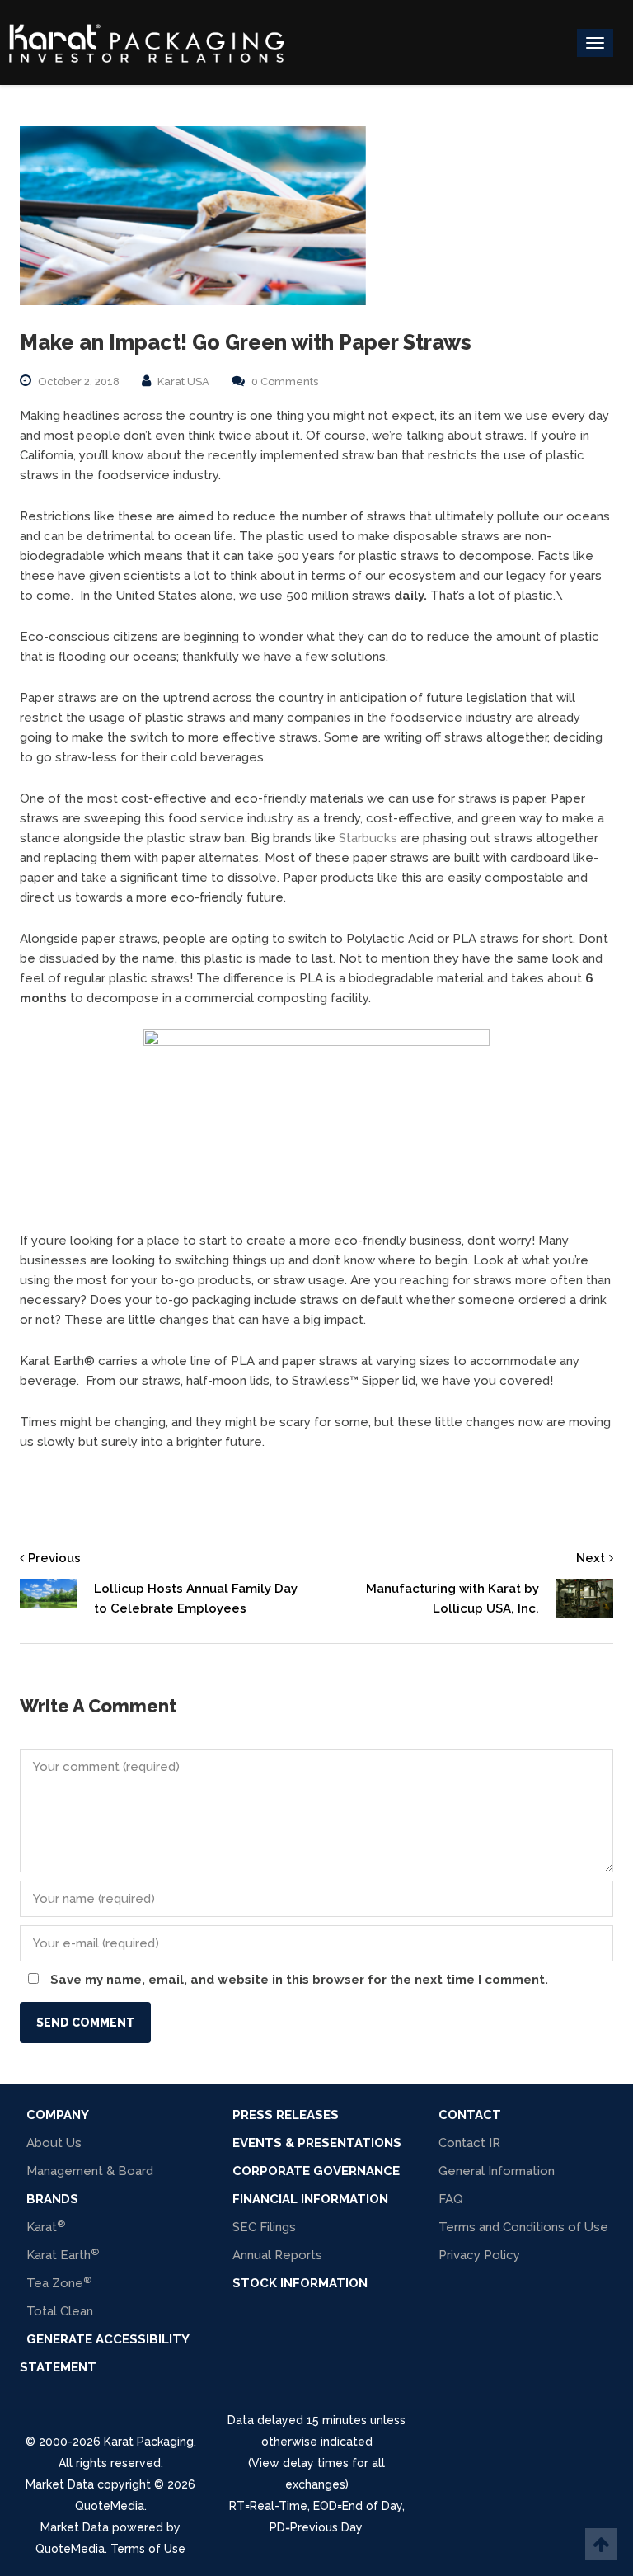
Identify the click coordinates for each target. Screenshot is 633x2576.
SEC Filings (264, 2227)
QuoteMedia (110, 2506)
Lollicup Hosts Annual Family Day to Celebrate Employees (196, 1599)
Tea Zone (59, 2283)
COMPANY (58, 2115)
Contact (470, 2115)
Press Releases (286, 2115)
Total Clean (60, 2311)
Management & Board (90, 2171)
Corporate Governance (316, 2171)
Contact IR (469, 2143)
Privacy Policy (479, 2255)
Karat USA (183, 381)
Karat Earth (63, 2255)
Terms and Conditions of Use (523, 2227)
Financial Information (310, 2199)
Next (591, 1558)
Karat (46, 2227)
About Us (54, 2143)
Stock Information (300, 2283)
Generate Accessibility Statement (104, 2353)
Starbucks (368, 838)
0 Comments (285, 381)
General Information (497, 2171)
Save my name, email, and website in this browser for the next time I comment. (299, 1980)
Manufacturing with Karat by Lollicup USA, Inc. (452, 1599)
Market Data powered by (110, 2527)
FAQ (451, 2199)
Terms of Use (148, 2549)
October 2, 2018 (79, 381)
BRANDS (52, 2199)
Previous (54, 1558)
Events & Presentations (317, 2143)
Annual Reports (277, 2255)
